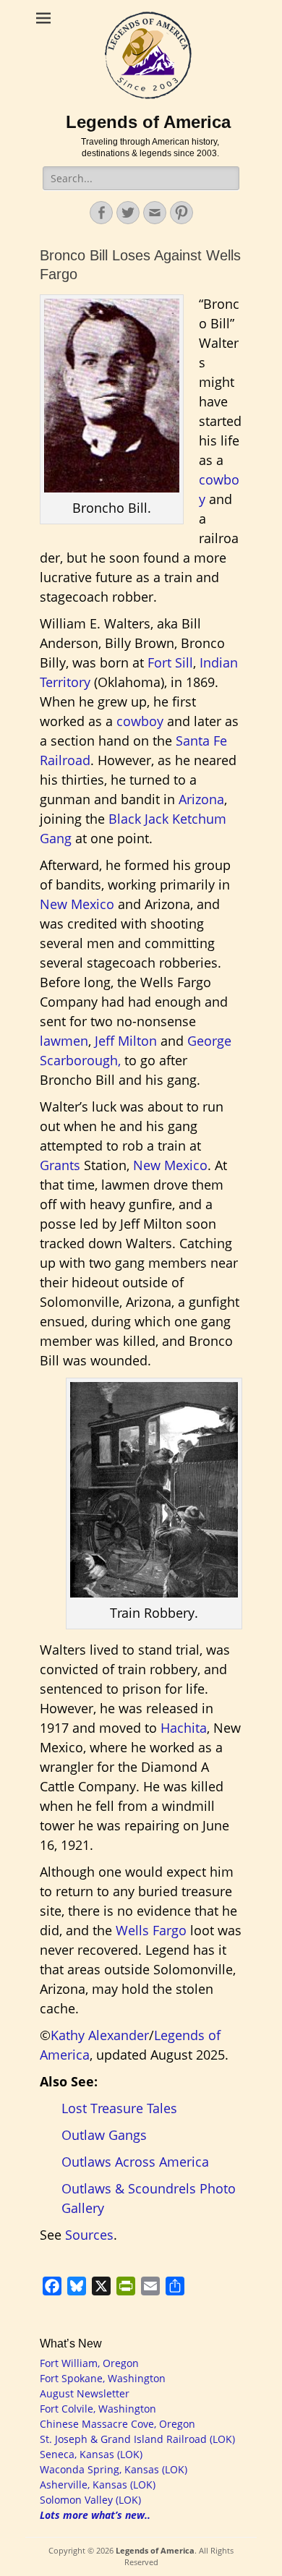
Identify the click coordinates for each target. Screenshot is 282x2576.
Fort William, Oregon (89, 2363)
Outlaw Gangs (104, 2135)
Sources (89, 2235)
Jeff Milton (126, 1041)
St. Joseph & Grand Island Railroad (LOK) (137, 2439)
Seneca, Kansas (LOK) (91, 2454)
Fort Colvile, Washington (98, 2409)
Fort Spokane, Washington (103, 2378)
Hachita (184, 1728)
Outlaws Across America (135, 2162)
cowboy (140, 721)
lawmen (64, 1041)
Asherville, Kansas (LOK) (98, 2485)
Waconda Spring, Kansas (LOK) (114, 2469)
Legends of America (148, 122)
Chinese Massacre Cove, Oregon (117, 2424)
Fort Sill (170, 662)
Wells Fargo (151, 1930)
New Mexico (77, 904)
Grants (60, 1165)
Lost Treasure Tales (119, 2108)
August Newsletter (85, 2393)
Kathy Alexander (100, 2035)
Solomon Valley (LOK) (90, 2500)
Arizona (201, 799)
